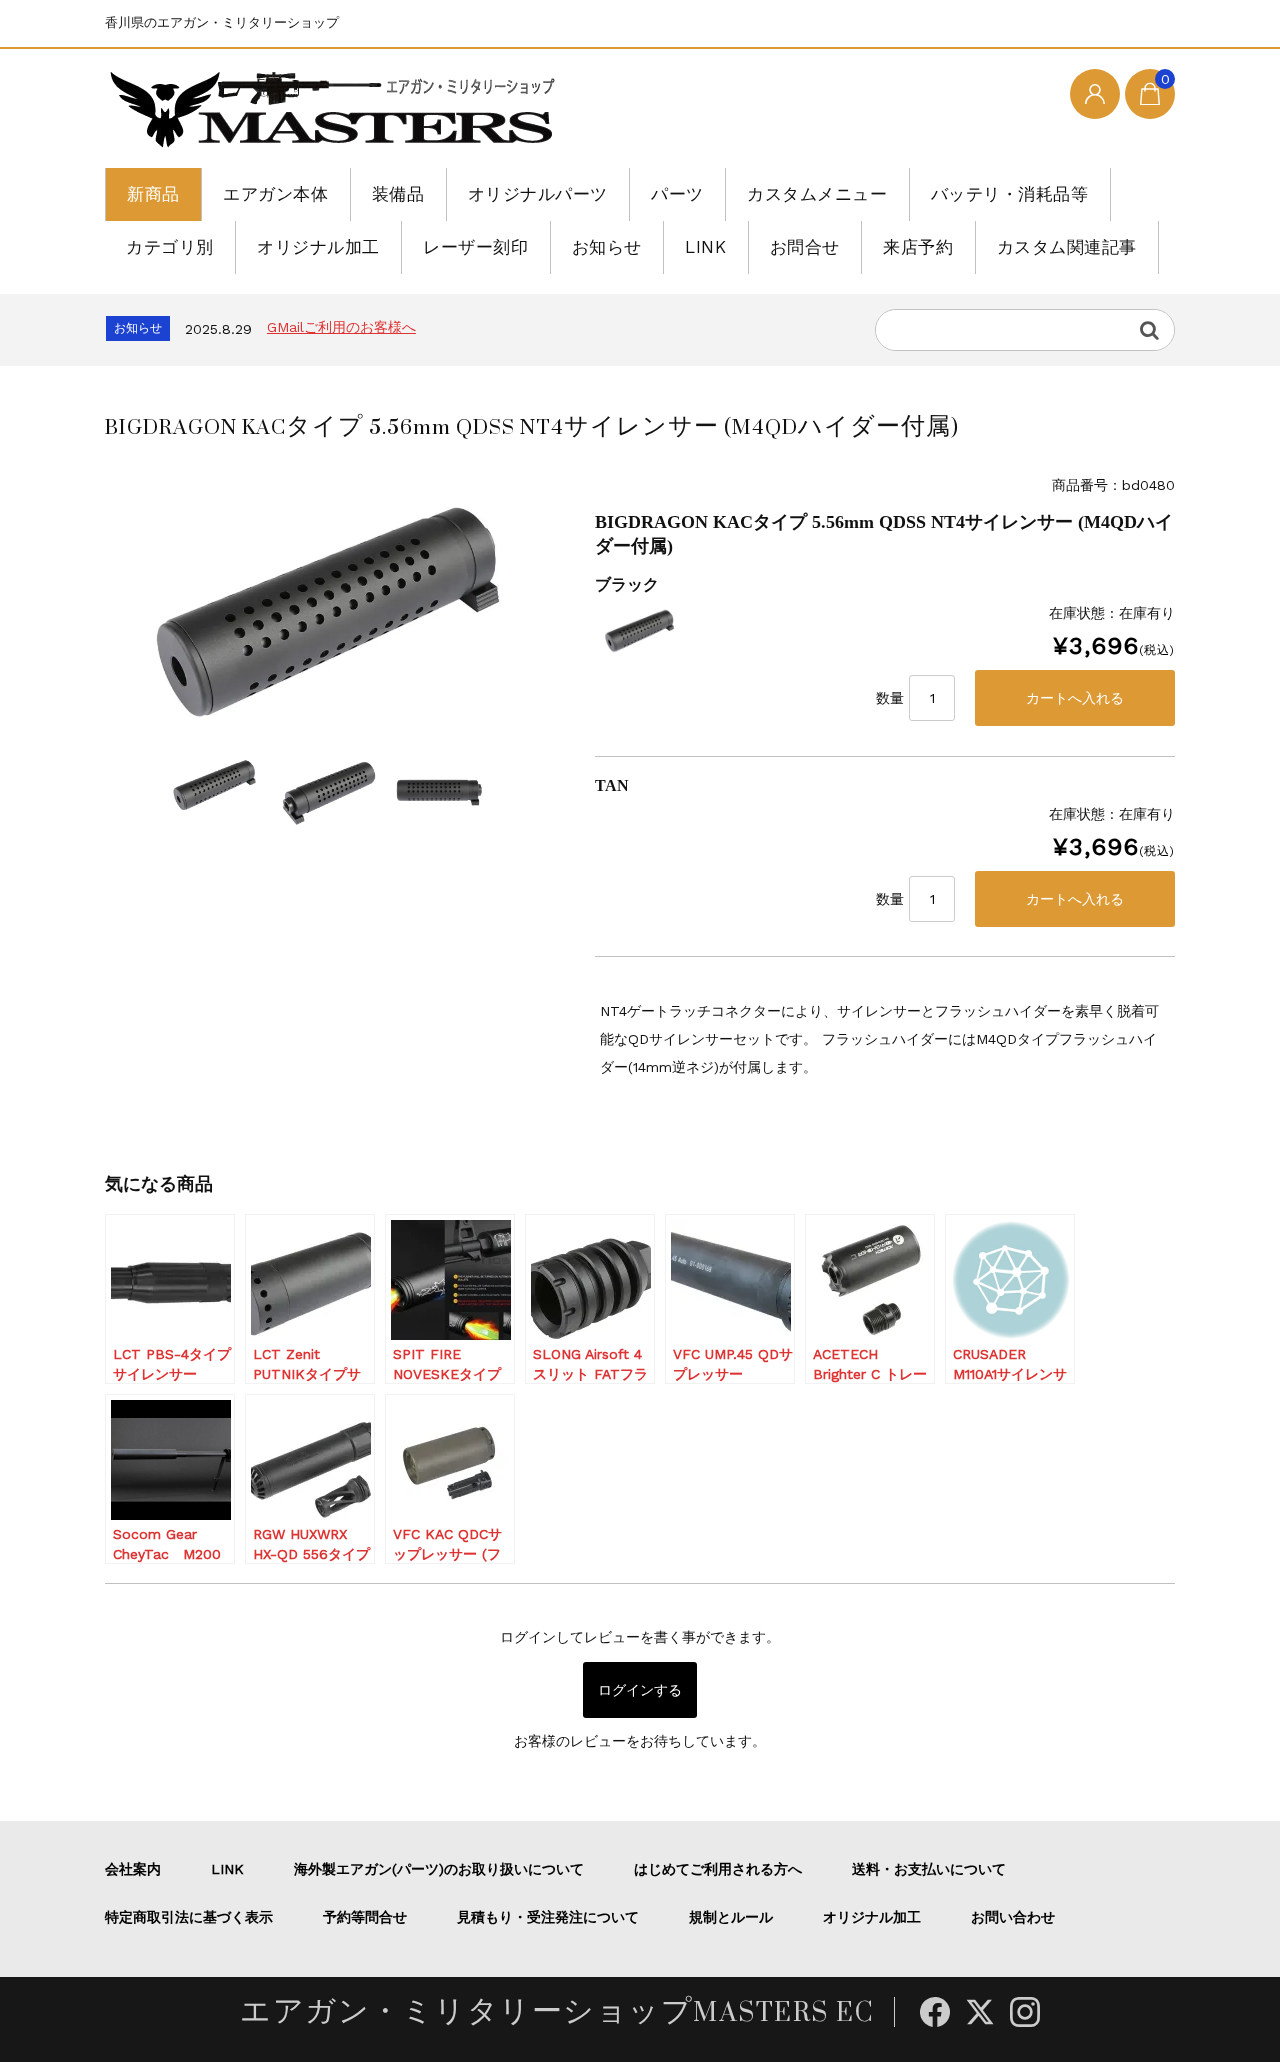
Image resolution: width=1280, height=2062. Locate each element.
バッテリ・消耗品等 (1010, 194)
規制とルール (731, 1917)
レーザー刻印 (475, 247)
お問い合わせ (1013, 1917)
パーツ (677, 194)
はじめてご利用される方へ (718, 1869)
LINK (705, 247)
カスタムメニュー (817, 194)
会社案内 (133, 1869)
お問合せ (805, 247)
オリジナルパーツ (538, 194)
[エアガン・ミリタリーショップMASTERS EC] (337, 111)
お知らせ (607, 247)
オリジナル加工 (318, 247)
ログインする (640, 1690)
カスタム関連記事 (1067, 247)
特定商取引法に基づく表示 (189, 1917)
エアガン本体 (275, 194)
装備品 (398, 194)
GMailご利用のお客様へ (341, 327)
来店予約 (918, 247)
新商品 (153, 194)
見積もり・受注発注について (548, 1917)
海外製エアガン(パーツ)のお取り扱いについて (439, 1869)
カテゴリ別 (170, 247)
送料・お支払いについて (929, 1869)
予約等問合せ (365, 1917)
